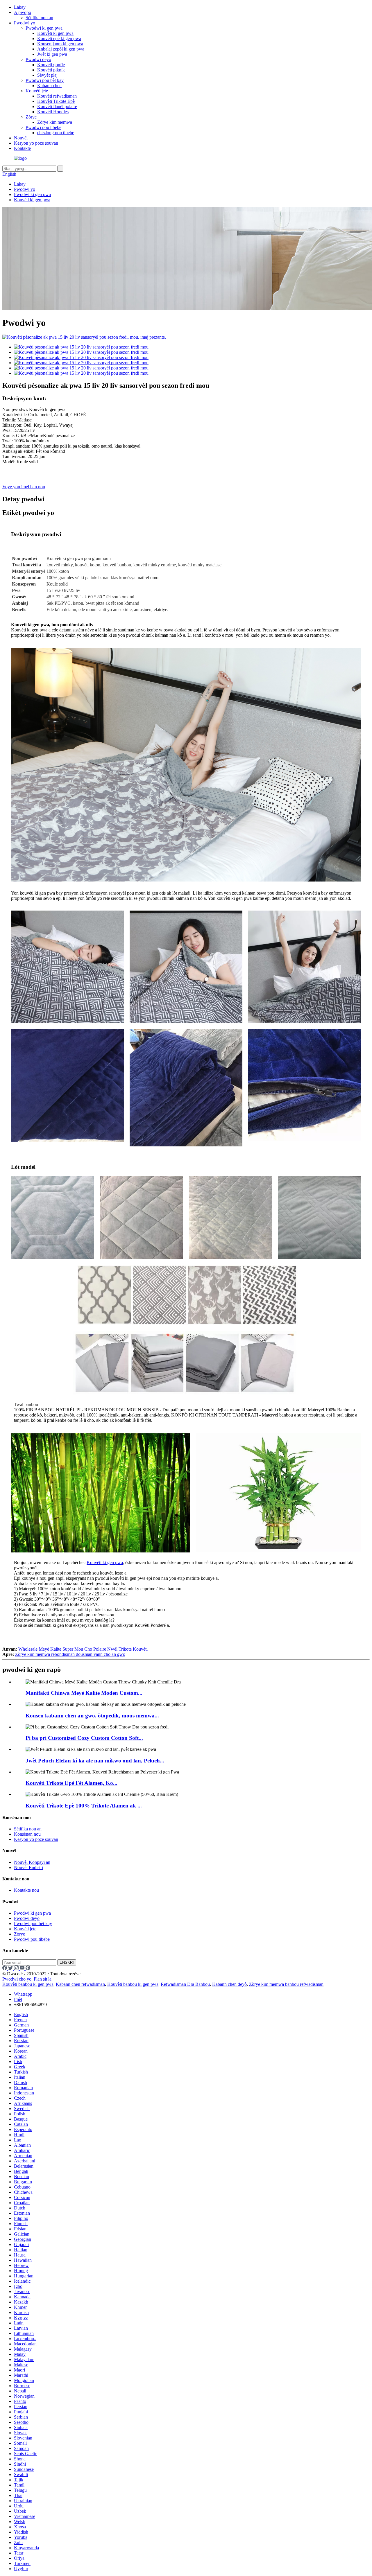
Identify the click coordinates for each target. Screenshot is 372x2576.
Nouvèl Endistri (28, 1867)
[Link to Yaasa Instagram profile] (17, 1969)
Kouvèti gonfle (51, 65)
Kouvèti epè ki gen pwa (59, 38)
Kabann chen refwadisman (80, 1984)
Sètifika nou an (39, 18)
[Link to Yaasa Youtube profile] (23, 1969)
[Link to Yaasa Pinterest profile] (28, 1969)
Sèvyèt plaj (47, 75)
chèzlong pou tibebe (56, 133)
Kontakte (22, 148)
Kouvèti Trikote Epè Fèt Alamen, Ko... (71, 1783)
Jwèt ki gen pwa (52, 54)
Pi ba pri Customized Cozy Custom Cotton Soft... (84, 1738)
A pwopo (23, 12)
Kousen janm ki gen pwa (60, 44)
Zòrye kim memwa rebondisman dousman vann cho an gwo (70, 1654)
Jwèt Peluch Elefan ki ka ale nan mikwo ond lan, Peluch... (95, 1761)
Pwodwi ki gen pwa (44, 28)
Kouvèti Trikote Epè (56, 101)
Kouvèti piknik (51, 70)
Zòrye (31, 117)
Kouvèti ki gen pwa (55, 33)
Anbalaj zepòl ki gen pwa (61, 49)
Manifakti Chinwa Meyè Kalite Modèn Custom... (84, 1693)
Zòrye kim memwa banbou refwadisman (286, 1984)
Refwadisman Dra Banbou (185, 1984)
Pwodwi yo (25, 23)
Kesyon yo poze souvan (36, 143)
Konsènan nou (27, 1834)
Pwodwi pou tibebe (43, 127)
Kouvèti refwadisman (57, 96)
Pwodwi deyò (38, 59)
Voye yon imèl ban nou (24, 487)
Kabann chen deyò (229, 1984)
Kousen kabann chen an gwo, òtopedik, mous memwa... (92, 1716)
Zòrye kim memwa (55, 122)
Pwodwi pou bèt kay (45, 80)
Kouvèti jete (37, 91)
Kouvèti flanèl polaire (57, 106)
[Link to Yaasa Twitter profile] (11, 1969)
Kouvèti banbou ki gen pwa (28, 1984)
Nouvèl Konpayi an (32, 1862)
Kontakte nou (26, 1890)
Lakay (20, 7)
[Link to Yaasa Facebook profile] (5, 1969)
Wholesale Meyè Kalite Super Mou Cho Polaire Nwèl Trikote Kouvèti (83, 1649)
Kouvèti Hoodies (53, 112)
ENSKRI (67, 1962)
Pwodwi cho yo (17, 1979)
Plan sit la (43, 1979)
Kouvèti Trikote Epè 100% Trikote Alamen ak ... (84, 1806)
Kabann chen (49, 86)
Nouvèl (21, 138)
